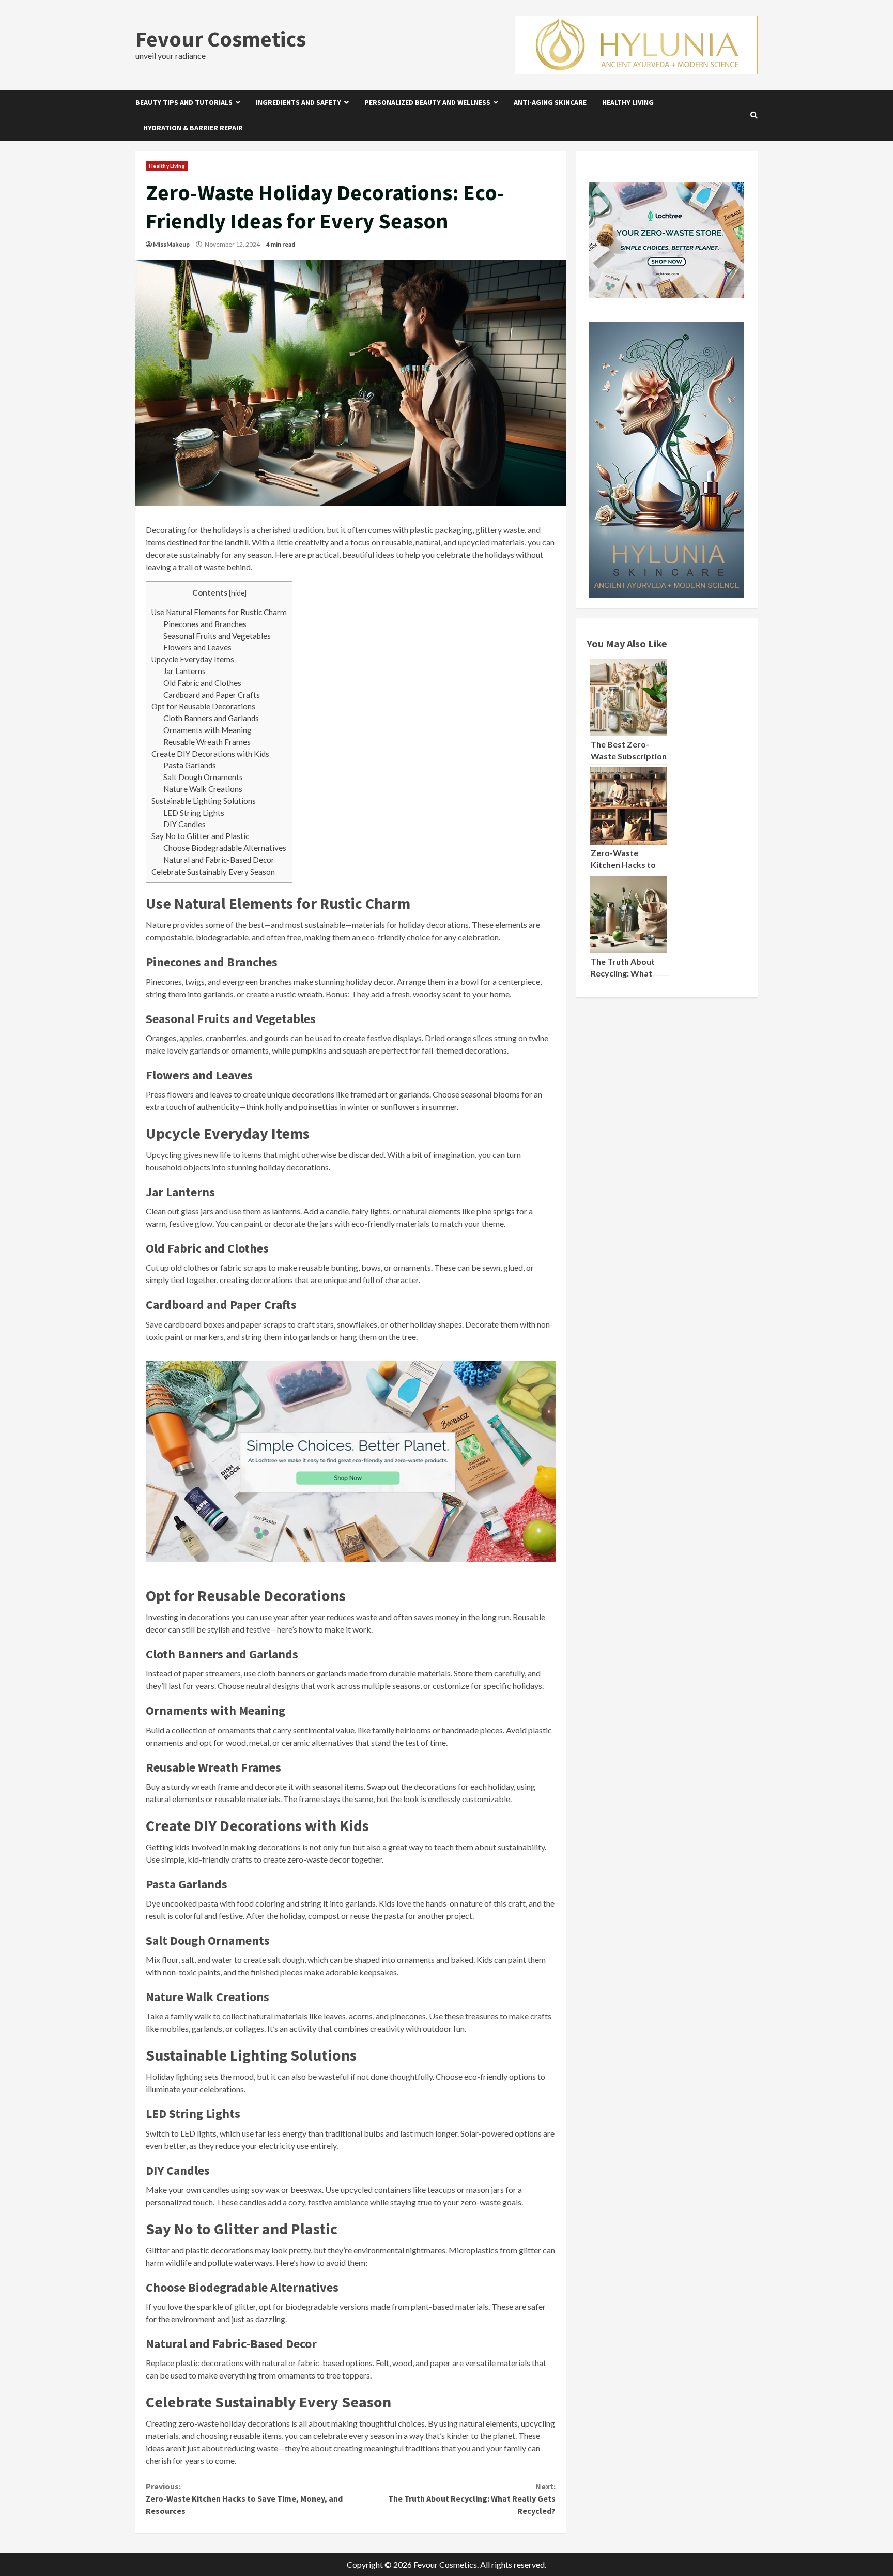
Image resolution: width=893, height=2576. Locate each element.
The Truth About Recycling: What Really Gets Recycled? (472, 2498)
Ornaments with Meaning (207, 730)
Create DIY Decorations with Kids (210, 754)
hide (238, 593)
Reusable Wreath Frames (207, 742)
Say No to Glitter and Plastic (200, 836)
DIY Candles (184, 824)
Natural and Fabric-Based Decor (219, 860)
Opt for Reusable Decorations (203, 706)
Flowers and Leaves (197, 647)
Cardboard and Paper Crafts (212, 695)
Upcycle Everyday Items (193, 659)
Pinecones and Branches (205, 624)
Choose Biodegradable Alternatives (225, 848)
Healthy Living (628, 102)
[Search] (754, 115)
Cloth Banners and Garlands (211, 718)
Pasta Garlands (190, 765)
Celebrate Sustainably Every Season (213, 872)
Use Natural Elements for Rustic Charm (219, 612)
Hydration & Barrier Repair (193, 128)
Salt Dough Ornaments (203, 777)
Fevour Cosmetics (221, 39)
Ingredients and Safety (298, 102)
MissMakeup (171, 244)
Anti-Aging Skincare (550, 102)
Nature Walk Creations (203, 789)
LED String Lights (194, 813)
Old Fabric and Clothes (202, 683)
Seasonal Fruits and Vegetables (217, 636)
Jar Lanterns (184, 671)
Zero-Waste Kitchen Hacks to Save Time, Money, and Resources (244, 2498)
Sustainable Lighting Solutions (204, 801)
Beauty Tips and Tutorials (184, 102)
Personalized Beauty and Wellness (427, 102)
